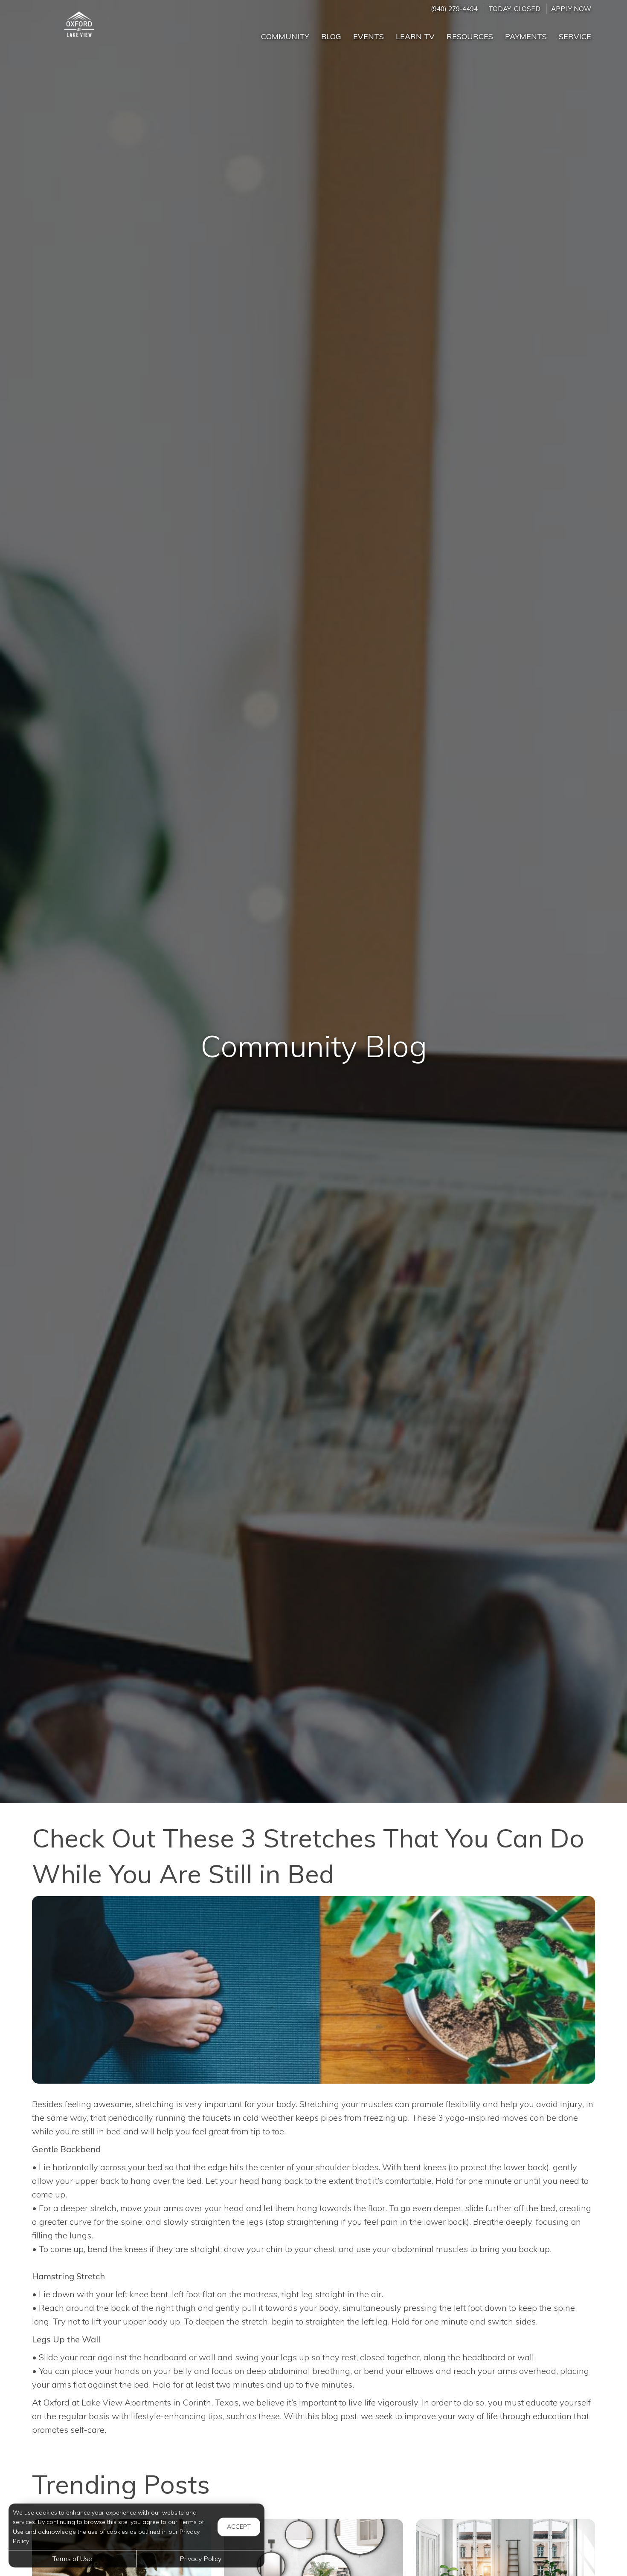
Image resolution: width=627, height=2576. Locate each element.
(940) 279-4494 (454, 9)
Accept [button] (239, 2527)
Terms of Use (72, 2559)
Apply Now (571, 9)
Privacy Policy (200, 2559)
